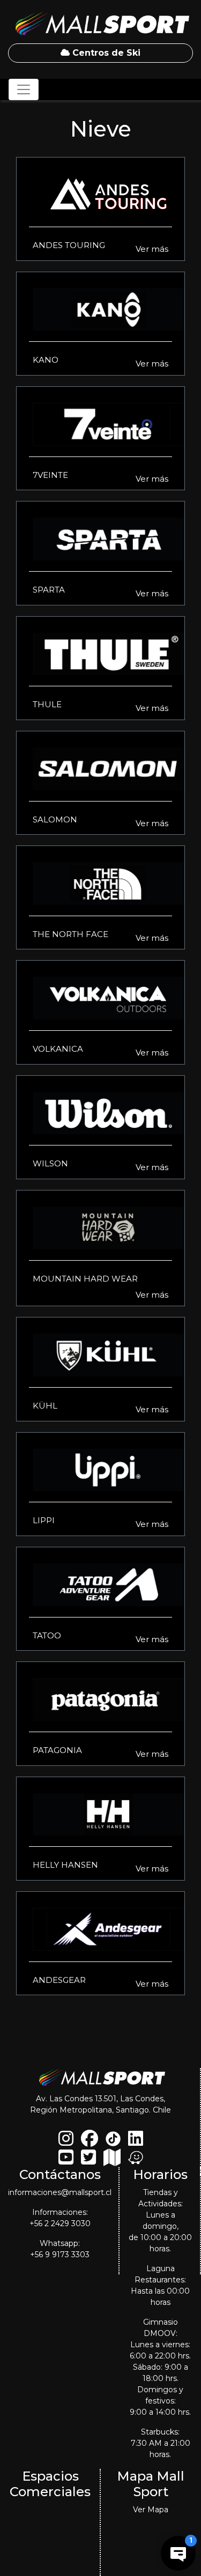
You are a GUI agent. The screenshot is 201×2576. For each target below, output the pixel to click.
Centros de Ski (105, 53)
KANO (46, 360)
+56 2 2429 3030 (60, 2223)
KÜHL (45, 1406)
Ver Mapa (151, 2510)
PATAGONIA (57, 1750)
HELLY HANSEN (65, 1865)
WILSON (50, 1163)
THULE (47, 704)
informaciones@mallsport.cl (60, 2192)
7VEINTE (50, 475)
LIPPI (44, 1520)
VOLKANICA (58, 1049)
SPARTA (49, 590)
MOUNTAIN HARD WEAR (85, 1279)
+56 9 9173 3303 (60, 2255)
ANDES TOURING (69, 245)
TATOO (47, 1635)
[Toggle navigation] (24, 89)
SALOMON (55, 819)
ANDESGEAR (59, 1980)
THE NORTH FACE (70, 934)
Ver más (152, 249)
